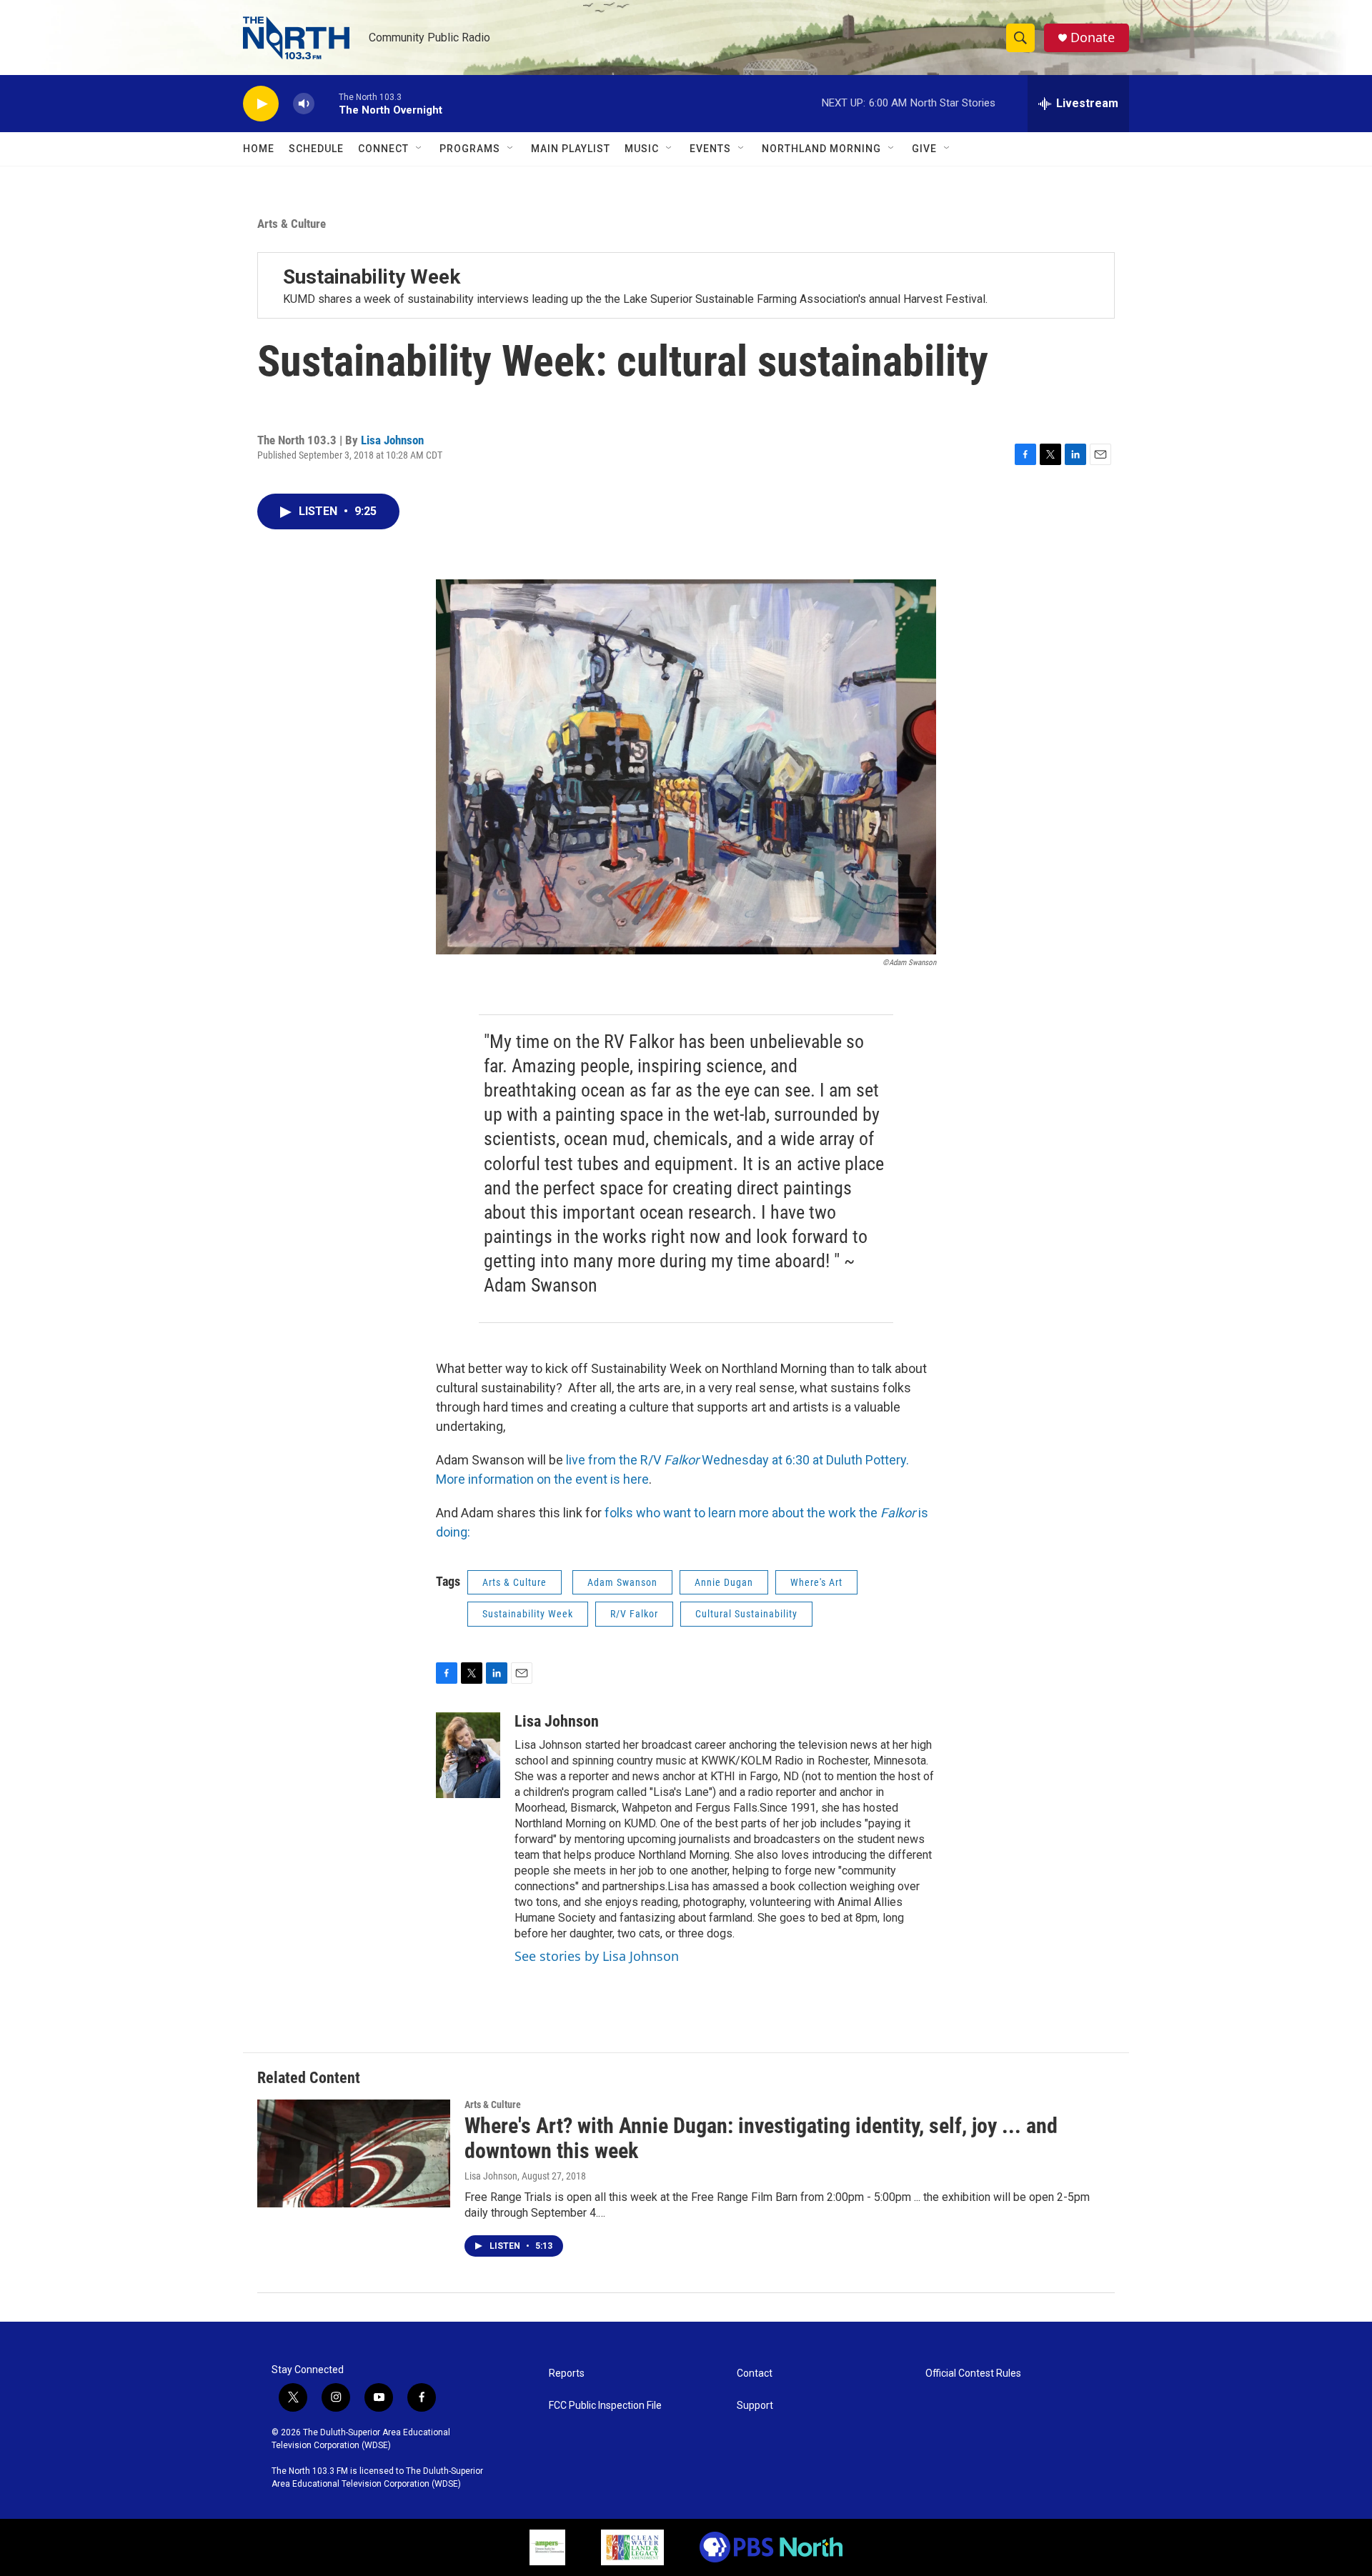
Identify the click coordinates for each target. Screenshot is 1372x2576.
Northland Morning (821, 149)
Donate (1093, 38)
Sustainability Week (372, 277)
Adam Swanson (622, 1582)
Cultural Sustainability (746, 1614)
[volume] (304, 104)
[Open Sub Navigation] (419, 149)
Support (755, 2406)
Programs (470, 149)
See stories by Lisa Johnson (597, 1956)
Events (710, 149)
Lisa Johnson (392, 440)
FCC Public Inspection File (605, 2406)
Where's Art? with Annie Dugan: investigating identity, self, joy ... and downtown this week (761, 2138)
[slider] (327, 103)
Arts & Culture (292, 224)
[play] (261, 104)
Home (259, 149)
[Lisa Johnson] (468, 1755)
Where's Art (816, 1582)
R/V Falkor (634, 1614)
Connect (383, 149)
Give (924, 149)
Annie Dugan (724, 1582)
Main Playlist (571, 149)
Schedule (316, 149)
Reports (567, 2373)
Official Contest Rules (973, 2373)
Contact (755, 2373)
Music (642, 149)
